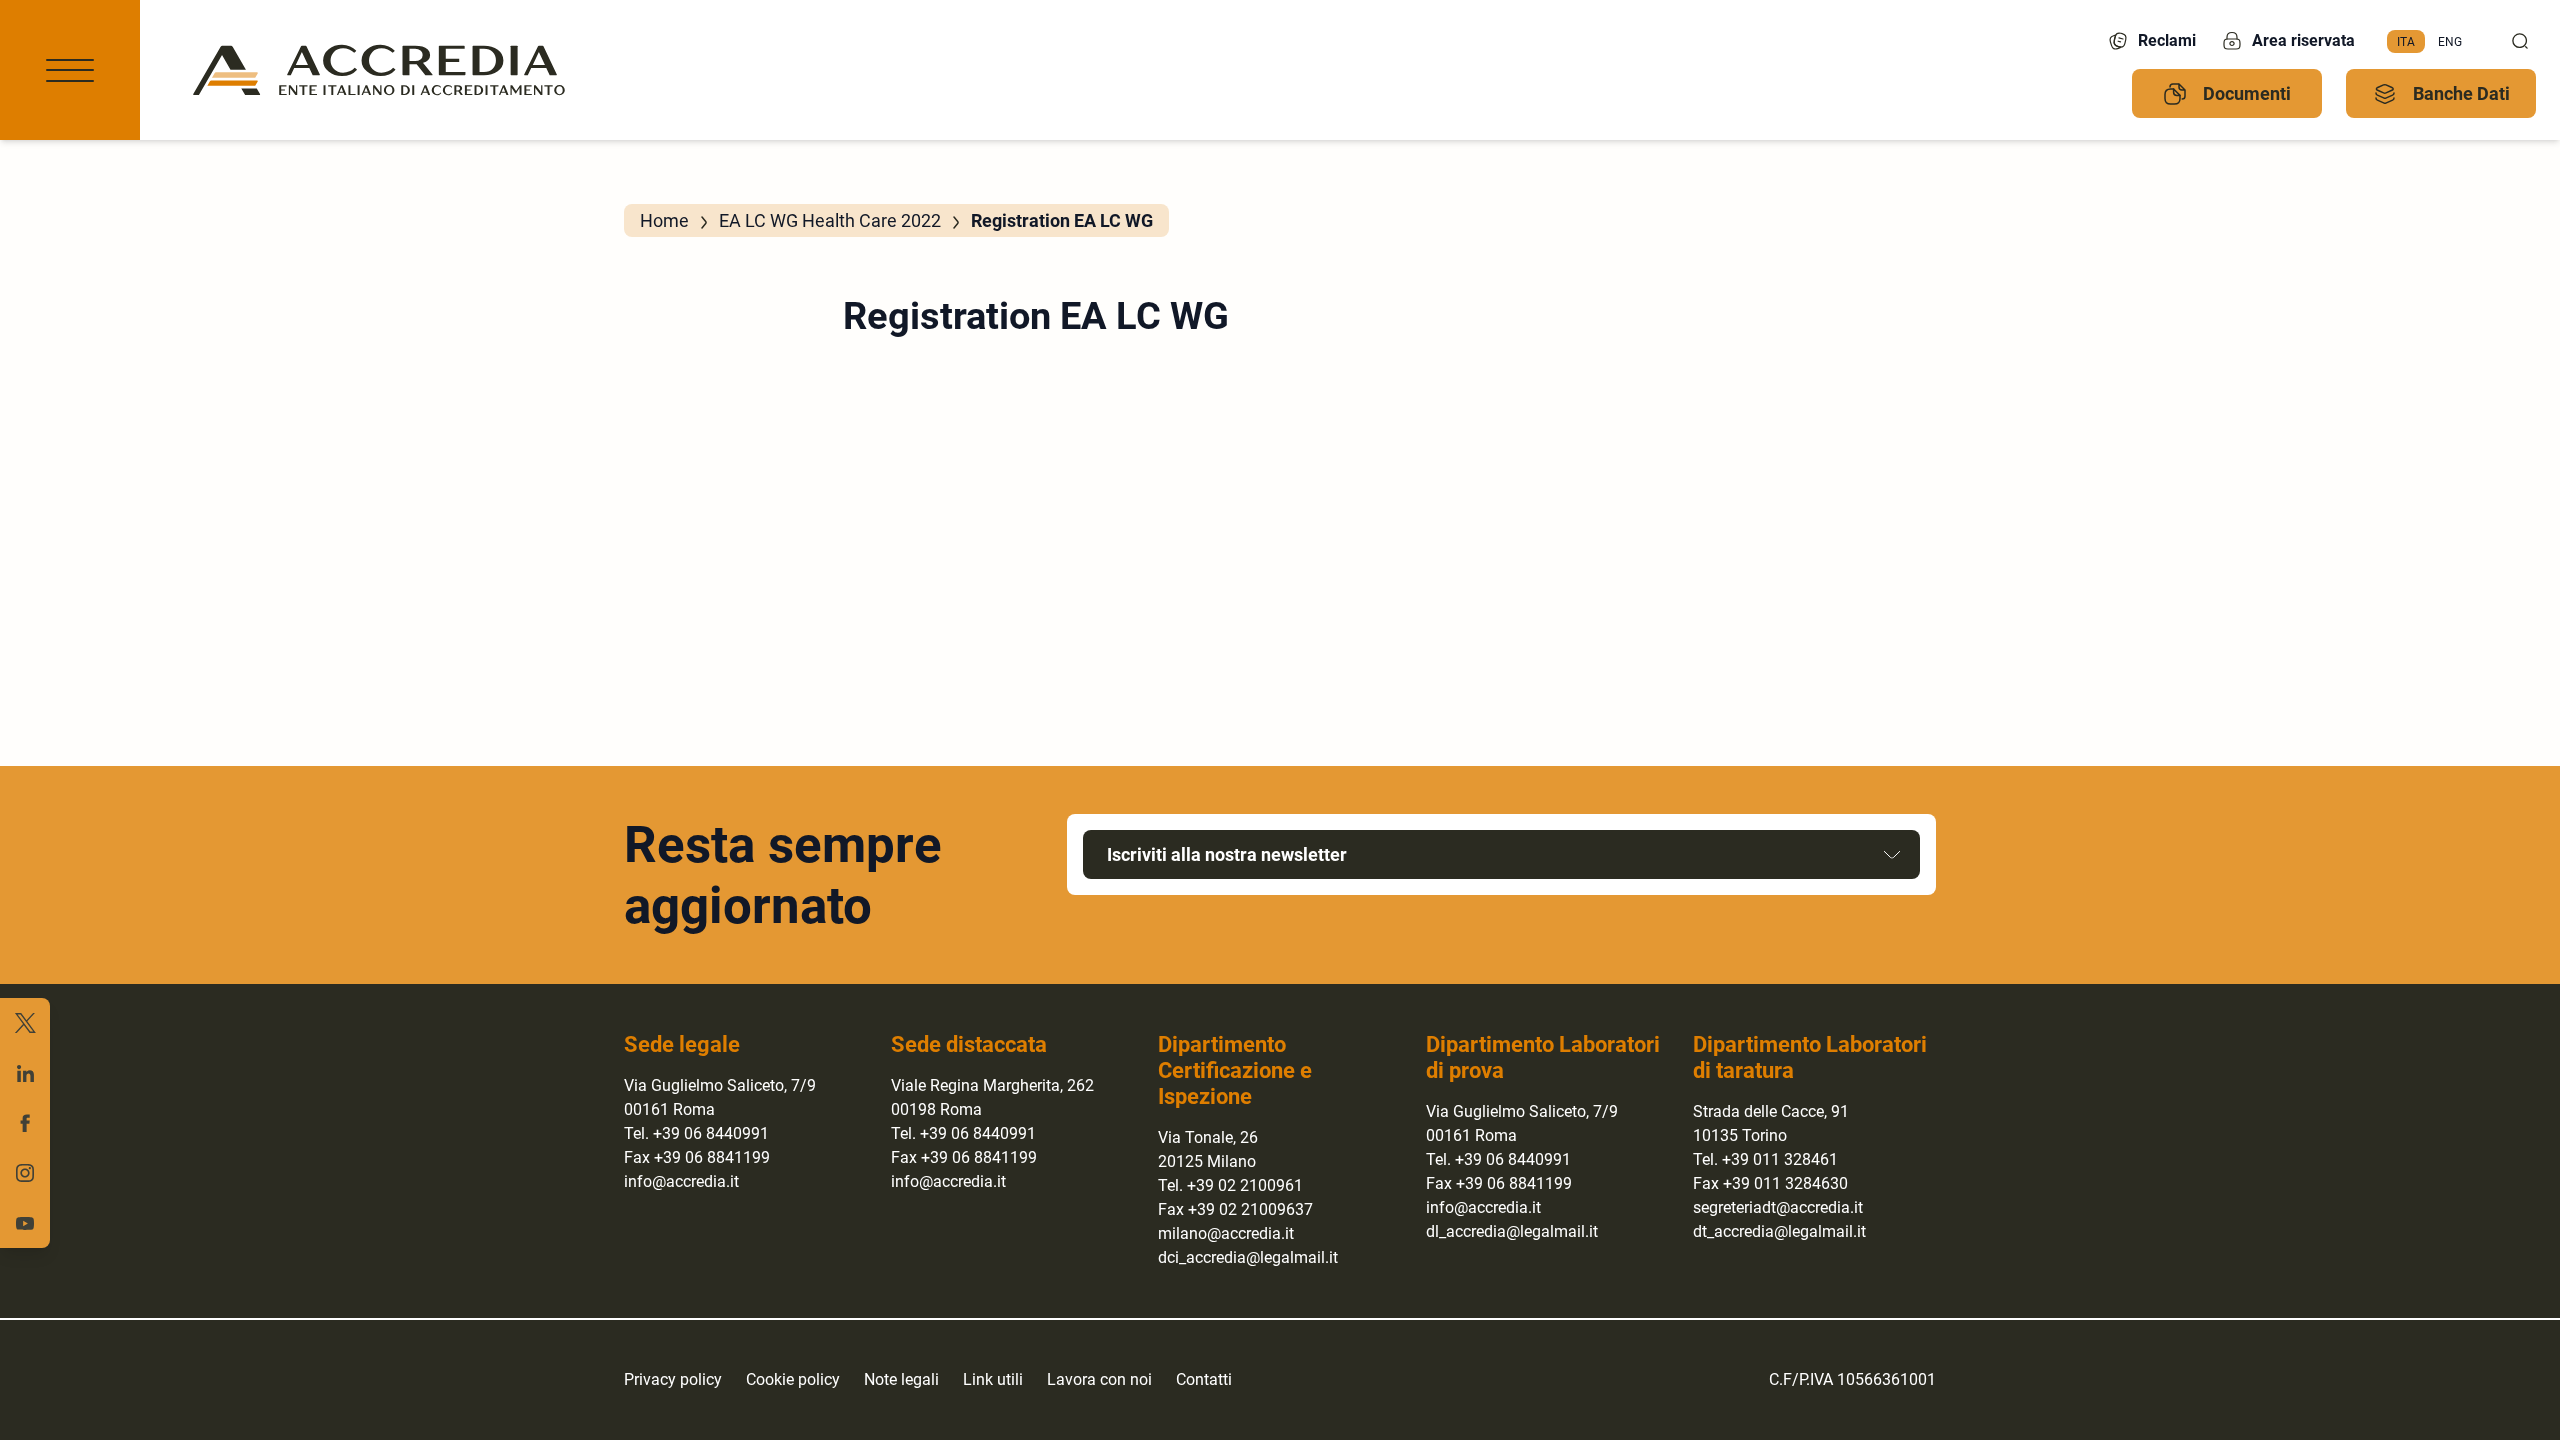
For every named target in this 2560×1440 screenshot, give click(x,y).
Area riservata (2303, 40)
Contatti (1204, 1379)
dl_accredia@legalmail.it (1512, 1231)
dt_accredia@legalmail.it (1779, 1231)
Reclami (2167, 40)
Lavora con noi (1099, 1379)
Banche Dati (2461, 93)
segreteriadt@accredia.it (1778, 1207)
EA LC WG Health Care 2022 (830, 220)
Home (664, 220)
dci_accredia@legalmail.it (1248, 1257)
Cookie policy (793, 1379)
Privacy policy (673, 1379)
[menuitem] (2406, 42)
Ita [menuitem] (2406, 41)
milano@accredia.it (1226, 1233)
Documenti (2247, 93)
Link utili (993, 1379)
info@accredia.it (681, 1181)
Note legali (901, 1379)
